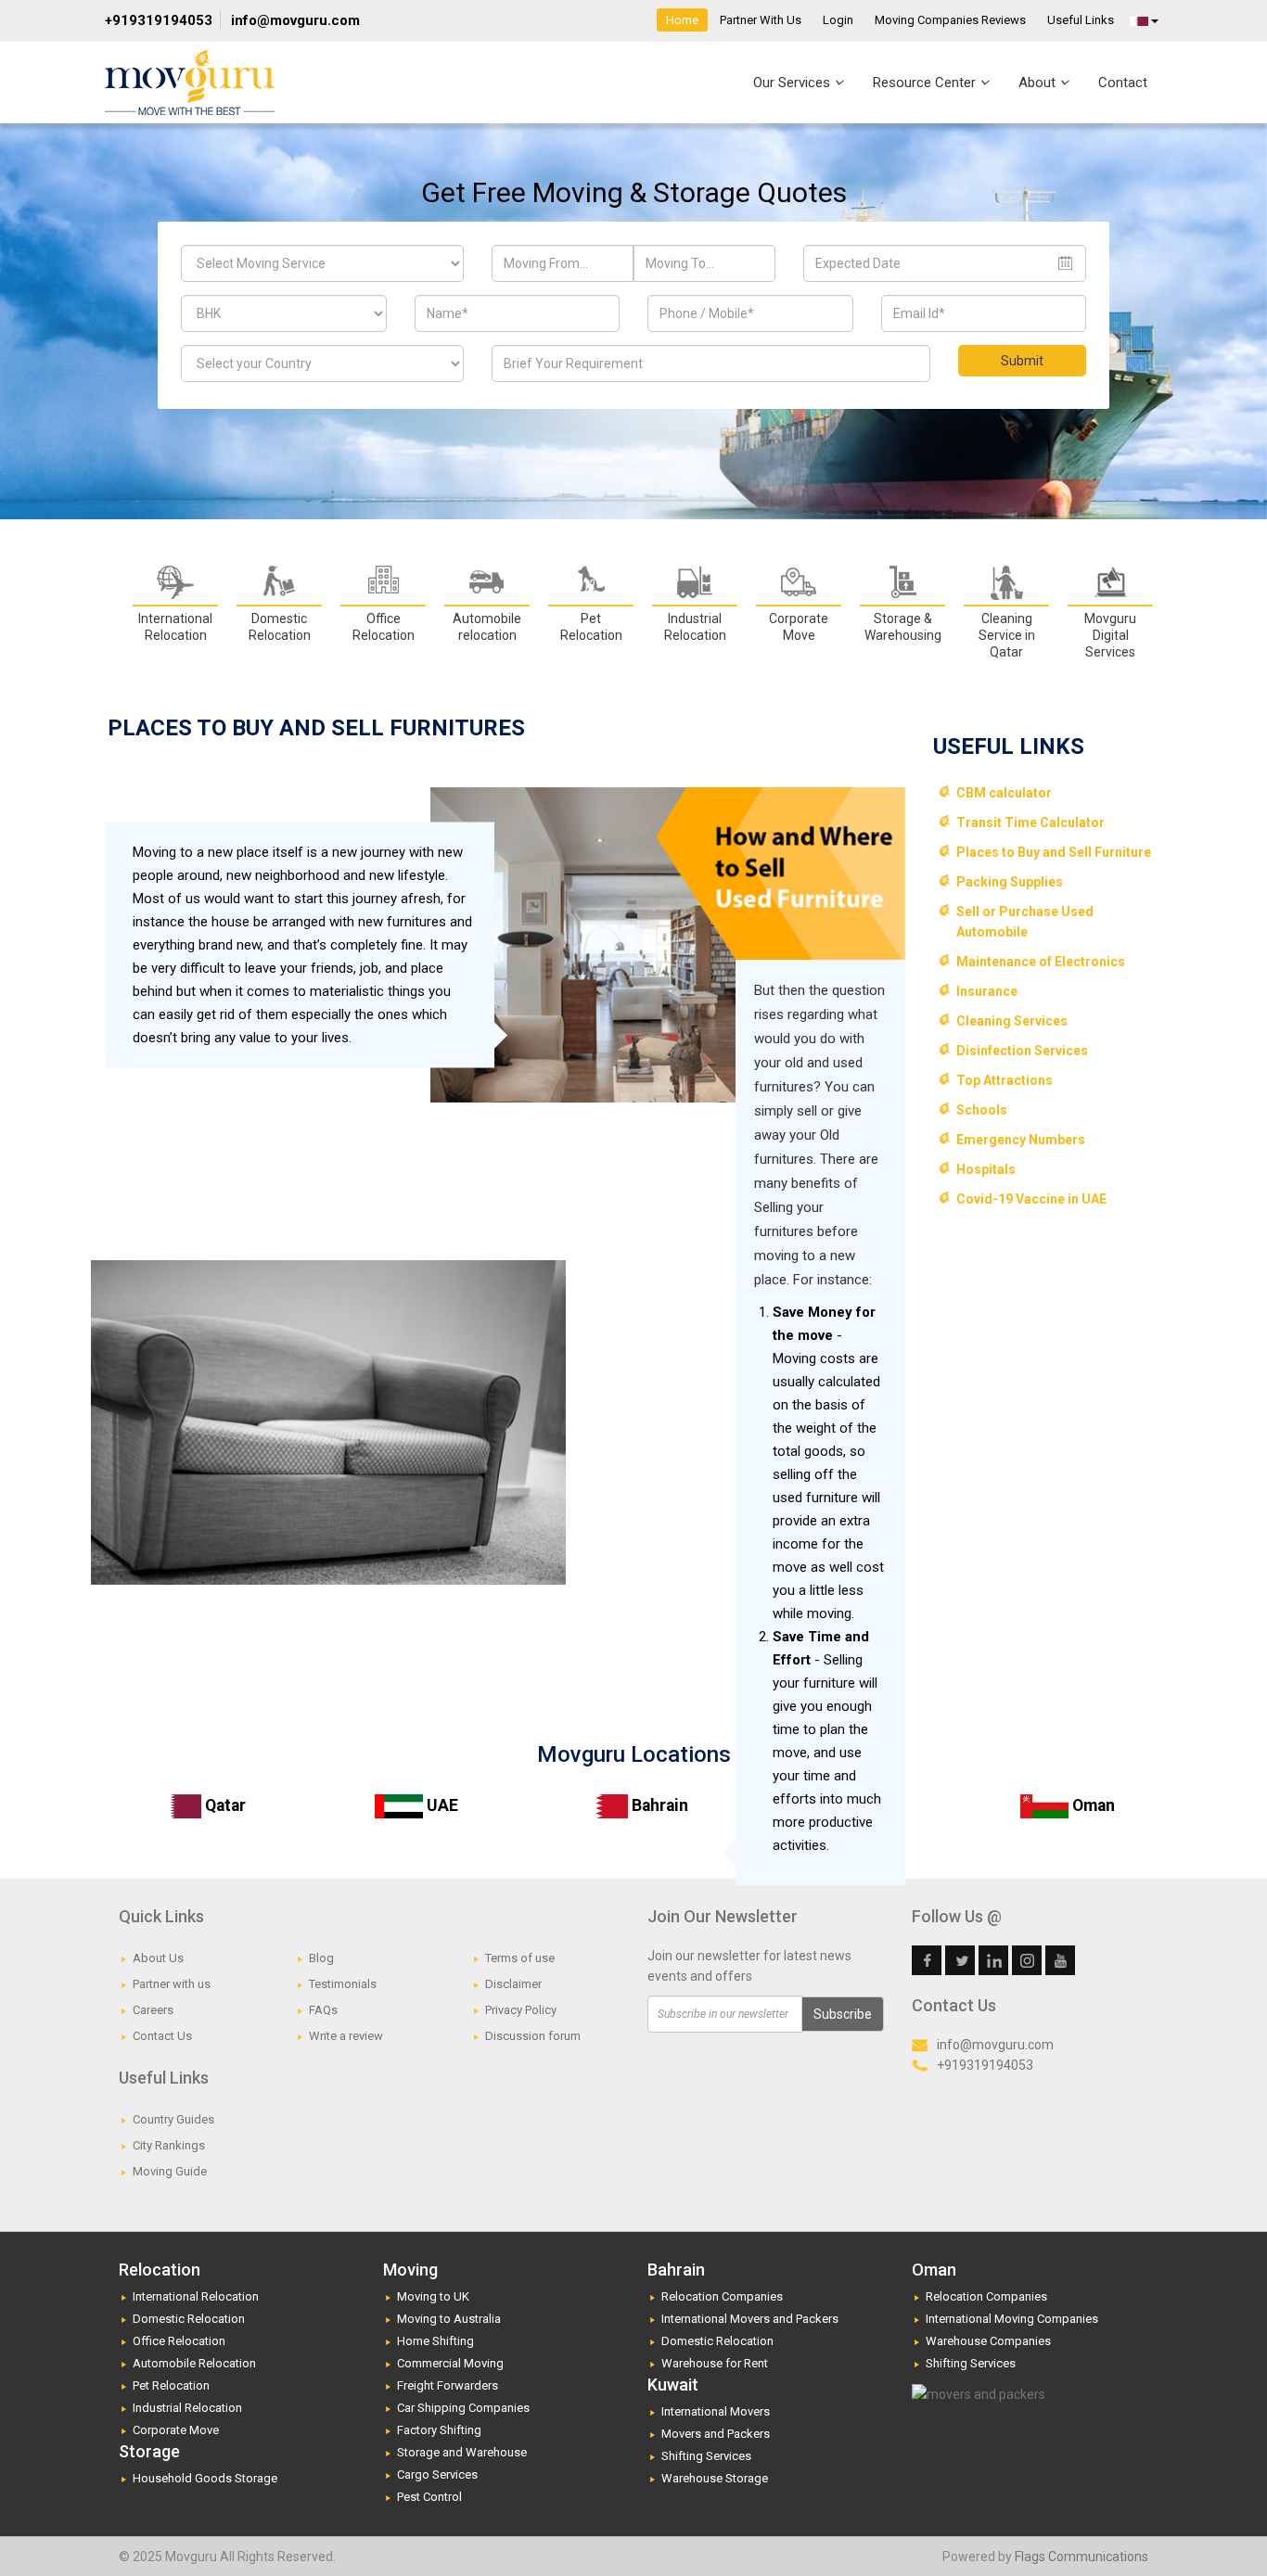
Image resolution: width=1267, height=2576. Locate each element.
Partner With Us (761, 20)
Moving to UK (433, 2296)
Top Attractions (1005, 1080)
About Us (158, 1958)
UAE (441, 1805)
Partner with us (172, 1984)
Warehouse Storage (715, 2478)
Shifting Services (706, 2456)
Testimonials (343, 1984)
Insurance (987, 991)
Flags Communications (1081, 2557)
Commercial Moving (450, 2363)
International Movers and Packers (750, 2319)
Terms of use (520, 1958)
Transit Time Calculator (1030, 823)
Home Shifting (435, 2341)
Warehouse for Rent (715, 2363)
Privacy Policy (521, 2010)
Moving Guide (170, 2171)
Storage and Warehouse (462, 2452)
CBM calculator (1004, 793)
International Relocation (196, 2296)
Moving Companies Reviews (950, 20)
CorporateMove (799, 627)
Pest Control (429, 2497)
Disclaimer (513, 1984)
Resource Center (926, 83)
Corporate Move (176, 2430)
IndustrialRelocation (695, 627)
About (1039, 83)
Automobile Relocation (194, 2363)
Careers (153, 2010)
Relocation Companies (722, 2296)
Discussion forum (533, 2036)
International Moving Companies (1012, 2319)
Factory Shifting (439, 2430)
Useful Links (1081, 20)
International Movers (716, 2411)
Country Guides (173, 2119)
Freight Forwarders (448, 2385)
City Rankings (169, 2145)
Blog (321, 1958)
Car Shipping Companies (463, 2408)
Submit (1022, 361)
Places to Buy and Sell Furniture (1054, 852)
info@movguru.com (295, 20)
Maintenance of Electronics (1041, 962)
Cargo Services (437, 2474)
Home (682, 20)
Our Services (793, 83)
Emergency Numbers (1021, 1140)
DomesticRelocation (280, 627)
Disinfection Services (1022, 1051)
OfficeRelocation (384, 627)
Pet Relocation (591, 627)
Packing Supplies (1010, 882)
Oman (1092, 1805)
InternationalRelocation (175, 627)
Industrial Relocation (187, 2408)
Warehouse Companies (988, 2341)
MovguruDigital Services (1110, 635)
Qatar (224, 1805)
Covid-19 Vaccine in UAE (1031, 1199)
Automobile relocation (487, 627)
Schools (982, 1110)
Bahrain (658, 1805)
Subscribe (843, 2014)
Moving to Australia (449, 2319)
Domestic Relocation (189, 2319)
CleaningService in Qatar (1007, 635)
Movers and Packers (716, 2434)
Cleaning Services (1012, 1021)
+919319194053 (159, 20)
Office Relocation (179, 2341)
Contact (1123, 83)
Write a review (346, 2036)
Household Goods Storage (205, 2478)
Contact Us (162, 2036)
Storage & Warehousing (903, 627)
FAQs (323, 2010)
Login (838, 20)
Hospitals (986, 1169)
